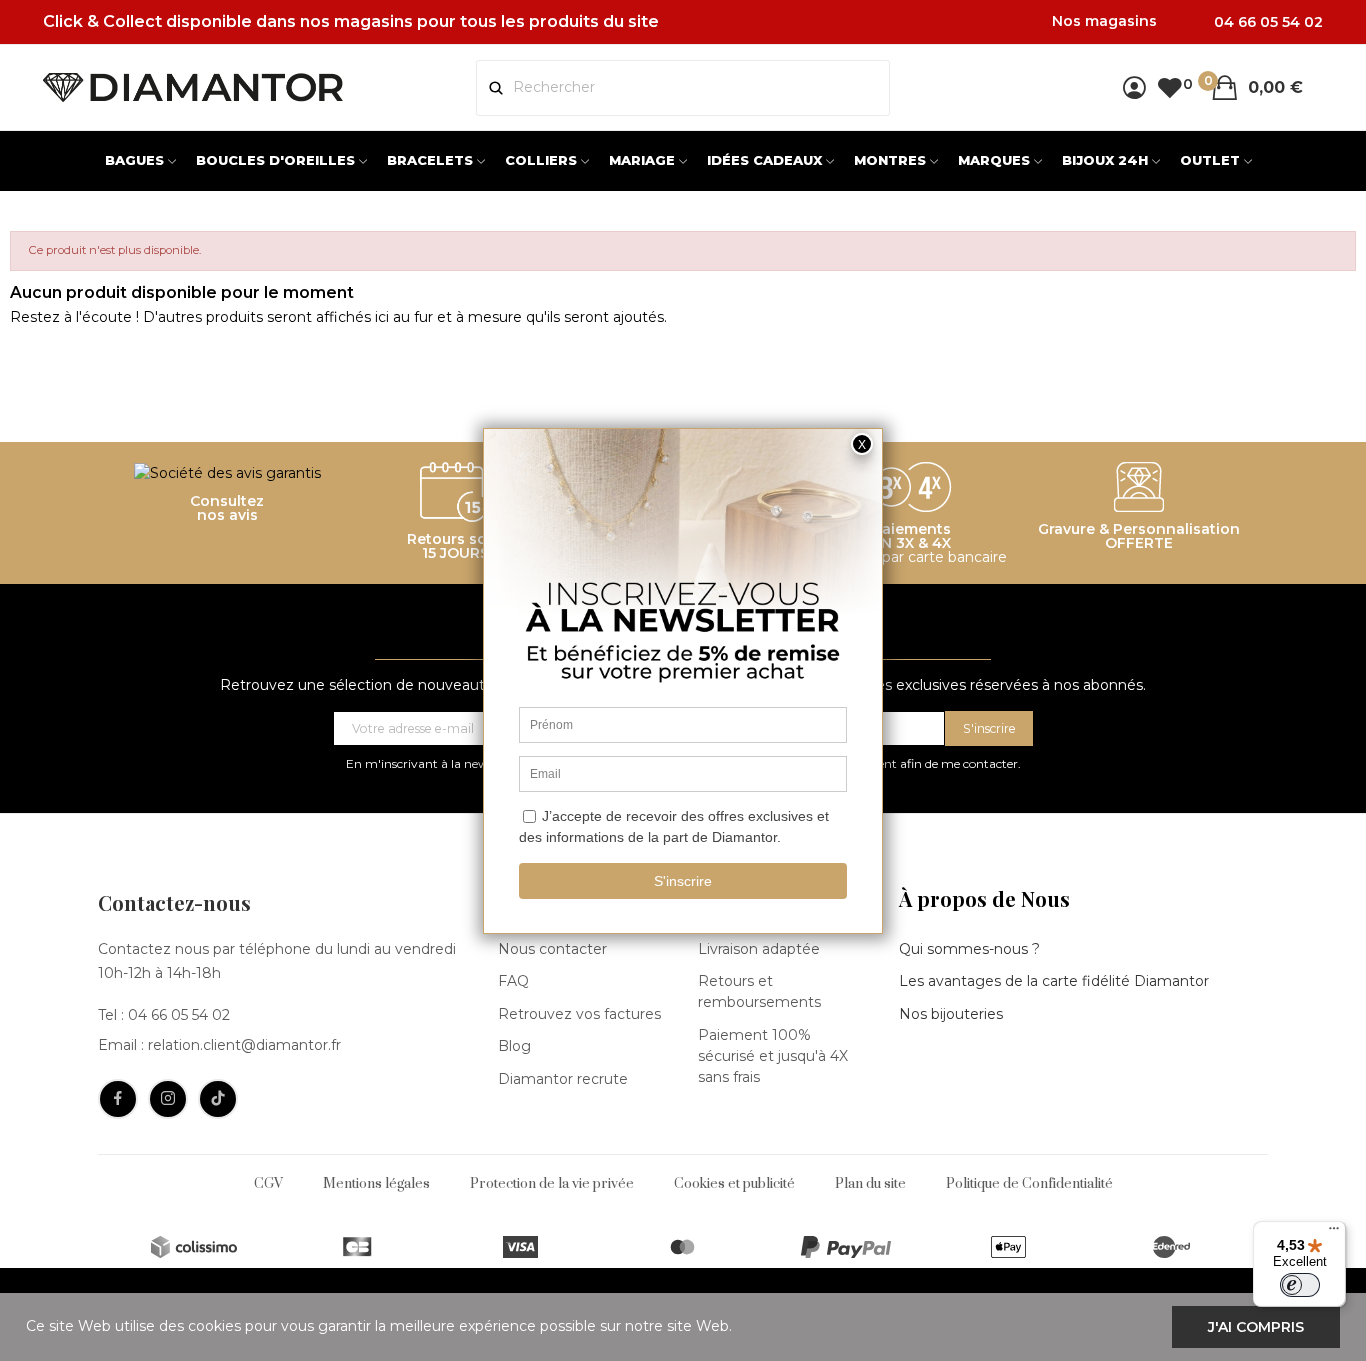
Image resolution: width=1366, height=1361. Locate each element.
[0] (1169, 87)
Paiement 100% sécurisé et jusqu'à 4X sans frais (773, 1056)
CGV (268, 1184)
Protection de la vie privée (552, 1184)
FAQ (513, 981)
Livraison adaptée (759, 949)
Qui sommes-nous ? (969, 949)
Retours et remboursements (759, 991)
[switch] (1300, 1285)
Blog (514, 1046)
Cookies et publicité (734, 1184)
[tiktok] (218, 1099)
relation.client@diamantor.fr (244, 1045)
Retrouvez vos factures (579, 1014)
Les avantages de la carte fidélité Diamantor (1054, 981)
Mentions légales (376, 1184)
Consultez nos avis (227, 508)
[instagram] (168, 1099)
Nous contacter (552, 949)
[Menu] (1334, 1233)
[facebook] (118, 1099)
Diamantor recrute (563, 1079)
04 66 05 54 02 (179, 1015)
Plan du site (870, 1184)
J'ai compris (1256, 1327)
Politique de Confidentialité (1029, 1184)
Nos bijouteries (951, 1014)
